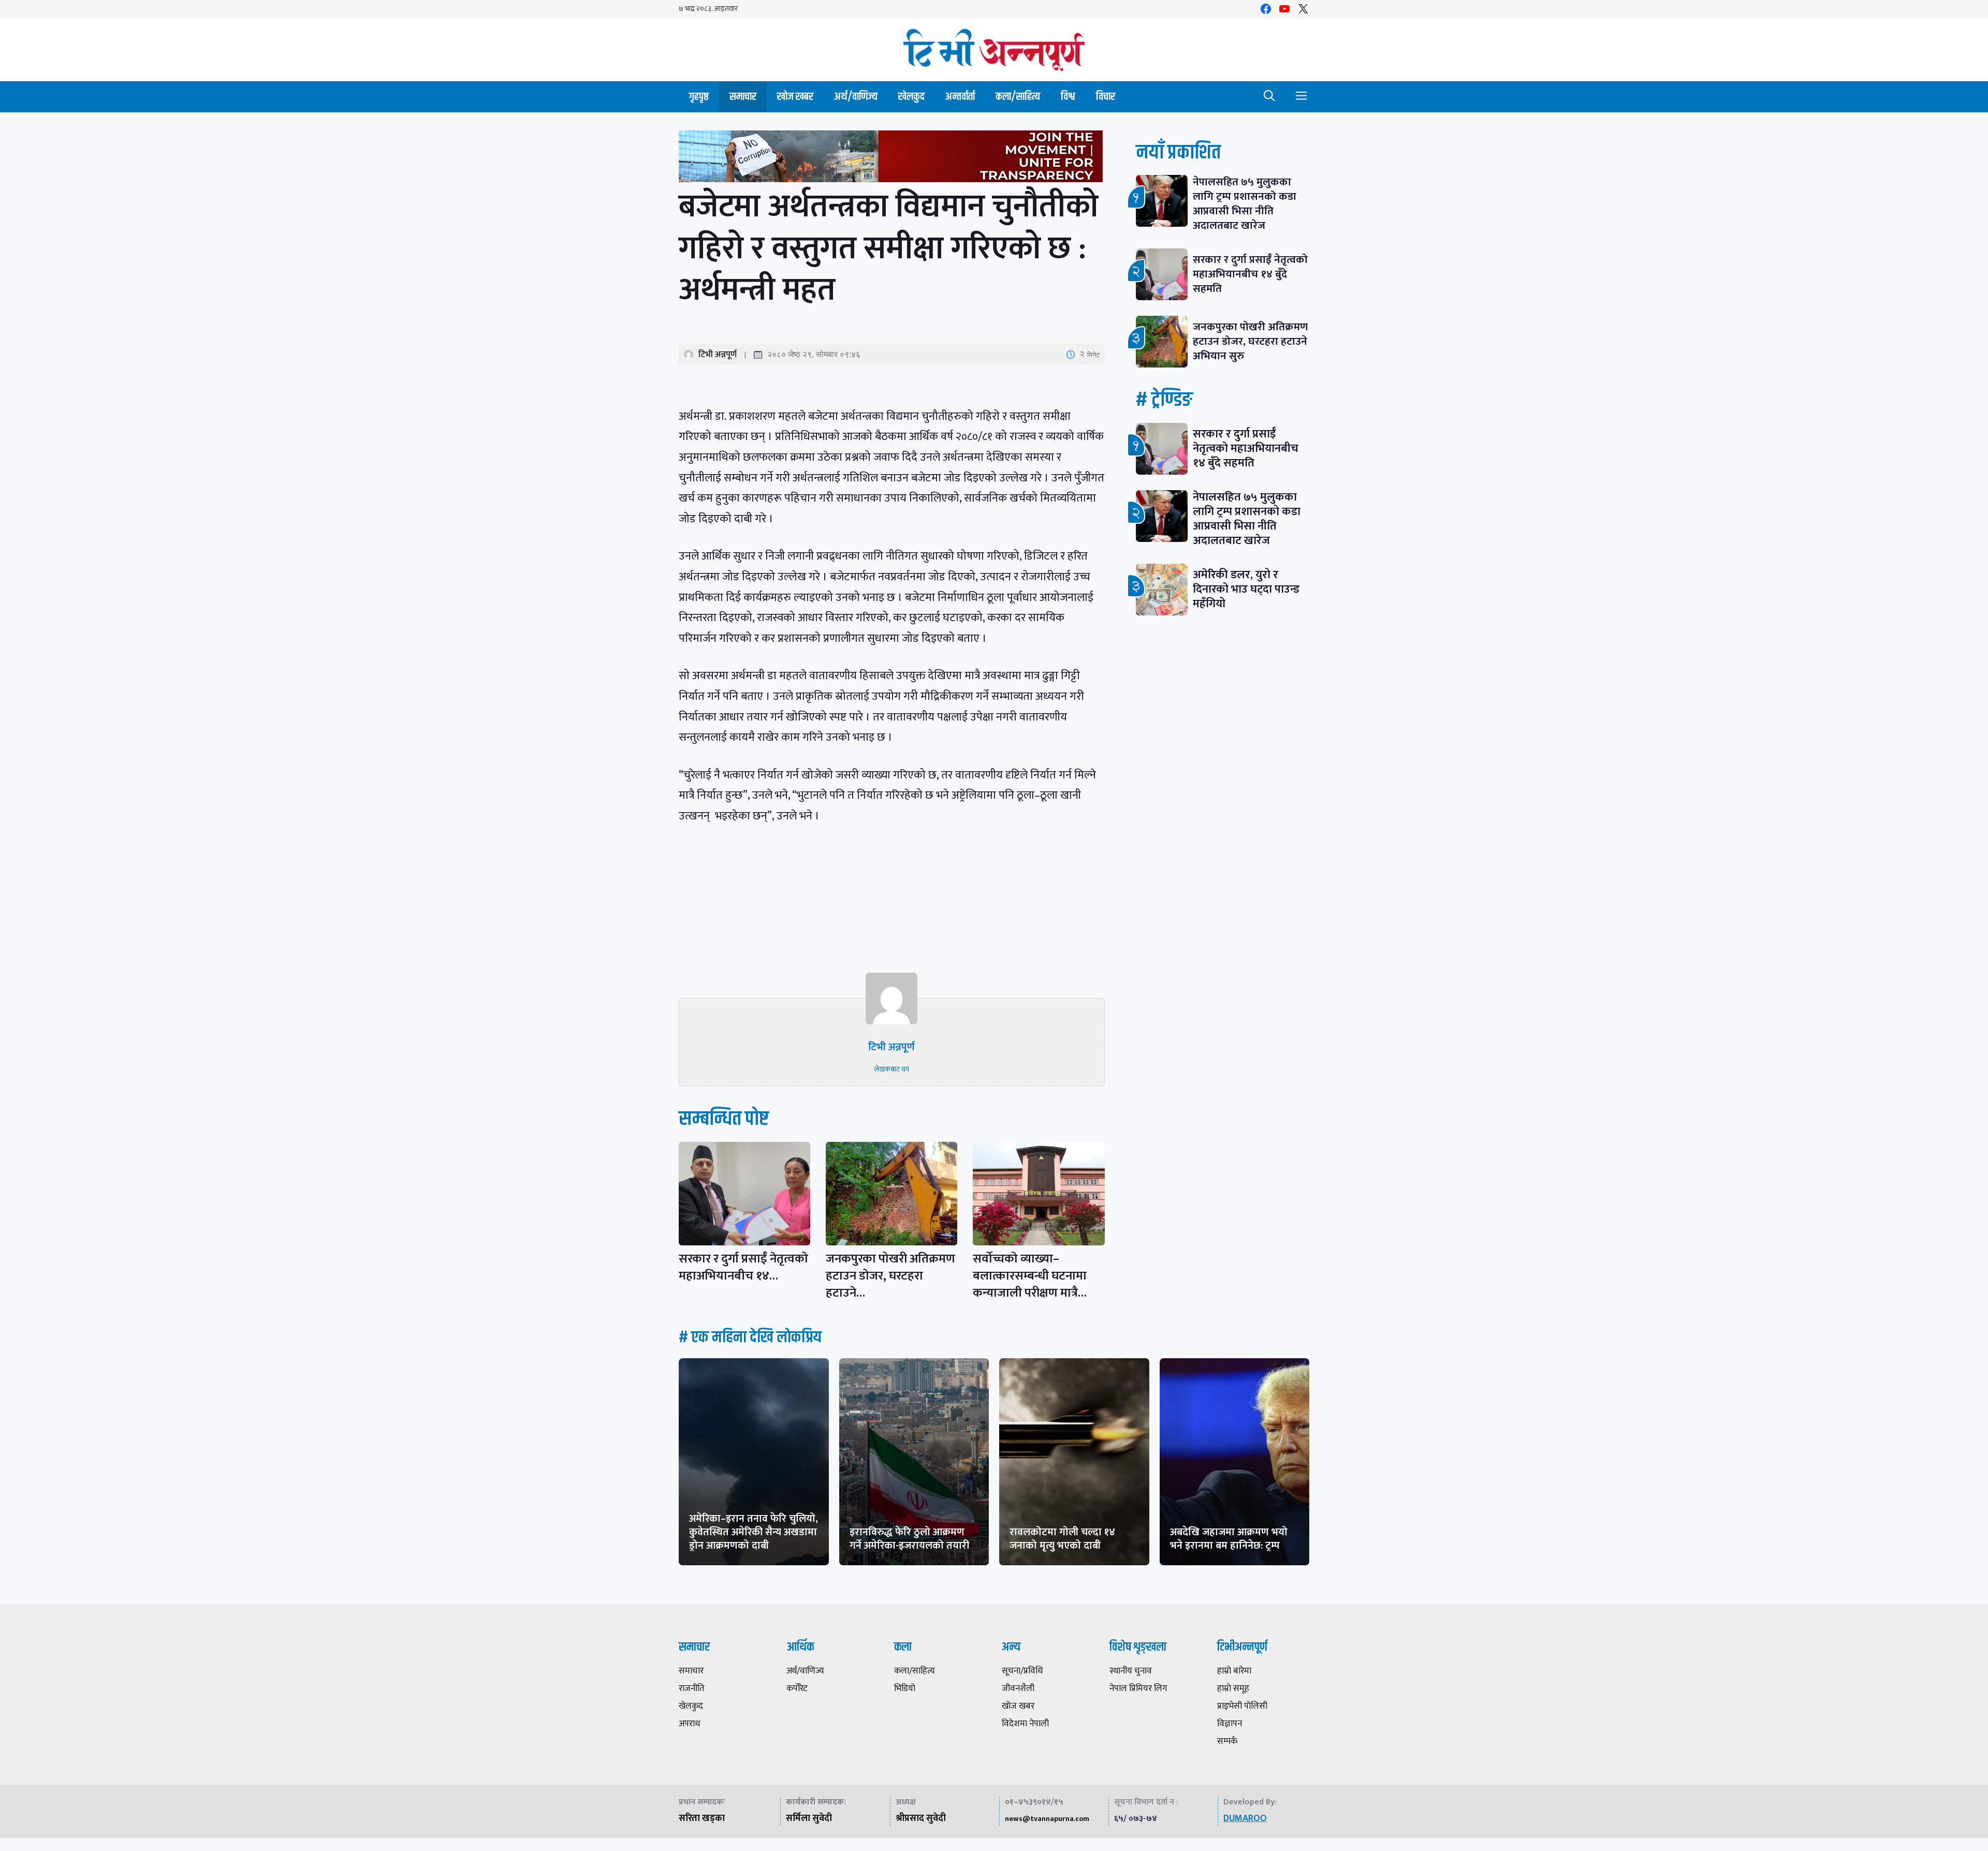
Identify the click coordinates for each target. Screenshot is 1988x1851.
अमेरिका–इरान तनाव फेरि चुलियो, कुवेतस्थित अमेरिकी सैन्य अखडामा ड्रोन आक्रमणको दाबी (754, 1532)
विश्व (1068, 97)
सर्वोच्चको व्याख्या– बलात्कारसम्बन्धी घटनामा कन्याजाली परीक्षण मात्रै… (1030, 1276)
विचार (1106, 97)
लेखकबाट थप (891, 1069)
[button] (1269, 97)
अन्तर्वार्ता (960, 97)
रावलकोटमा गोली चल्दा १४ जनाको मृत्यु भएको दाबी (1062, 1539)
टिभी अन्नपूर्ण (718, 355)
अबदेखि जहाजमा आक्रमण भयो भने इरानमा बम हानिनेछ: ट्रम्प (1229, 1539)
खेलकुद (911, 97)
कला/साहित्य (1018, 97)
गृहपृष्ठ (699, 97)
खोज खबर (795, 97)
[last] (892, 159)
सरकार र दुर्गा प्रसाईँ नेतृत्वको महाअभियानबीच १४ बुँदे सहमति (1250, 274)
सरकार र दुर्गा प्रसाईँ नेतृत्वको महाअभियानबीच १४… (743, 1267)
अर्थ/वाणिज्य (856, 97)
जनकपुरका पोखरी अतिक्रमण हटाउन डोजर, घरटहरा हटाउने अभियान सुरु (1250, 341)
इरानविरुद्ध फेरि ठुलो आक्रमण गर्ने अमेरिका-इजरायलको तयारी (909, 1539)
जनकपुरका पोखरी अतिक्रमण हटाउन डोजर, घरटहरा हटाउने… (890, 1276)
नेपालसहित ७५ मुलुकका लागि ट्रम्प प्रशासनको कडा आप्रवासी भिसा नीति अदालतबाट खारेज (1245, 204)
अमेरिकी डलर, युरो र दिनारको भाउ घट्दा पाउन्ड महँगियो (1246, 589)
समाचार (743, 97)
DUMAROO (1245, 1818)
